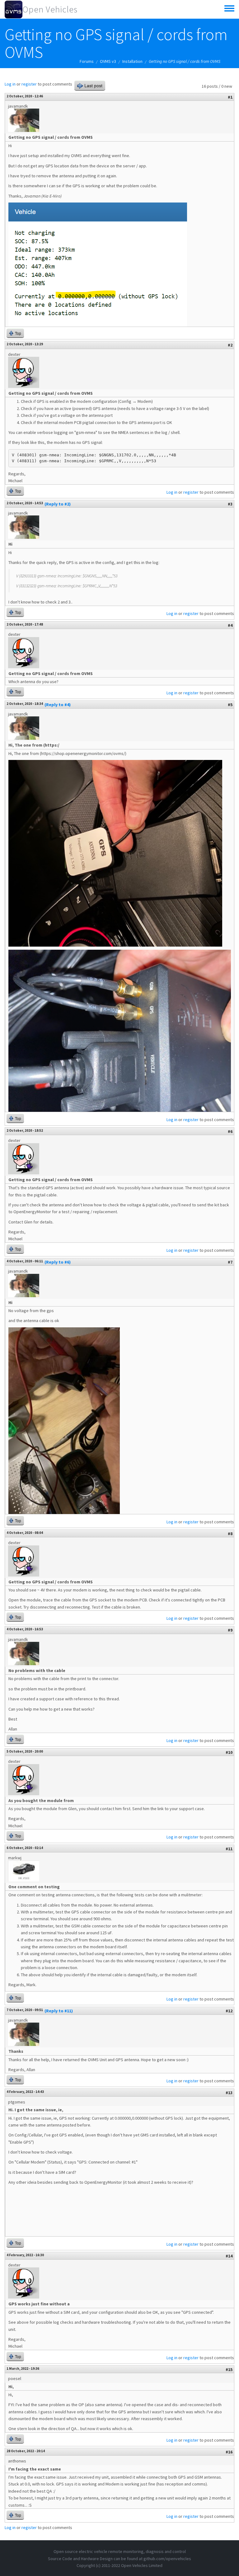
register (29, 84)
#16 (229, 2452)
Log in (10, 84)
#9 (230, 1630)
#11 (229, 1849)
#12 (229, 2011)
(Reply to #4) (58, 705)
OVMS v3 (108, 61)
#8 (230, 1534)
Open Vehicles (50, 9)
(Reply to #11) (59, 2011)
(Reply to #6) (58, 1262)
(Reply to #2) (58, 504)
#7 (230, 1262)
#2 (230, 345)
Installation (132, 61)
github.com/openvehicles (167, 2559)
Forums (87, 61)
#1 (230, 97)
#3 (230, 504)
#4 (230, 625)
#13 (229, 2093)
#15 (229, 2369)
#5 (230, 705)
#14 (229, 2256)
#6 (230, 1131)
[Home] (14, 9)
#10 (229, 1752)
